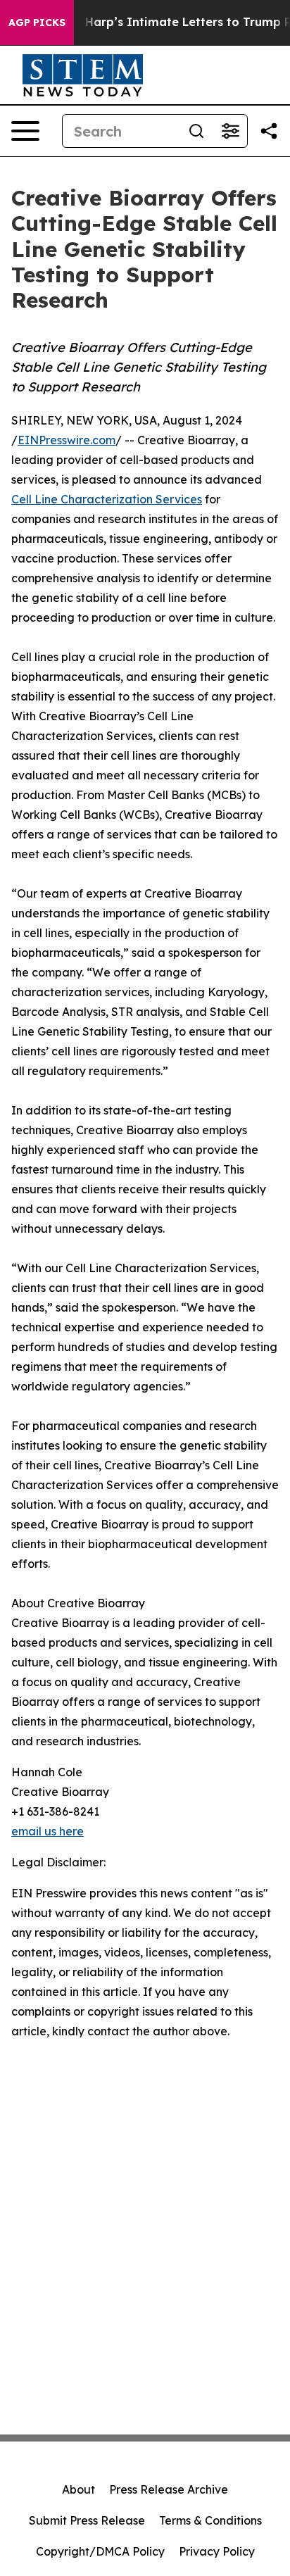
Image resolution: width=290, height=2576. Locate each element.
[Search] (196, 131)
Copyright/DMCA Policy (100, 2551)
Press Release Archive (169, 2489)
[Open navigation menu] (25, 131)
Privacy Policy (217, 2551)
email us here (48, 1831)
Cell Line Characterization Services (107, 499)
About (78, 2489)
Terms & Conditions (210, 2520)
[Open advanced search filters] (230, 131)
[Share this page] (269, 131)
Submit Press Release (87, 2520)
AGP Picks (37, 23)
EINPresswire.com (67, 440)
